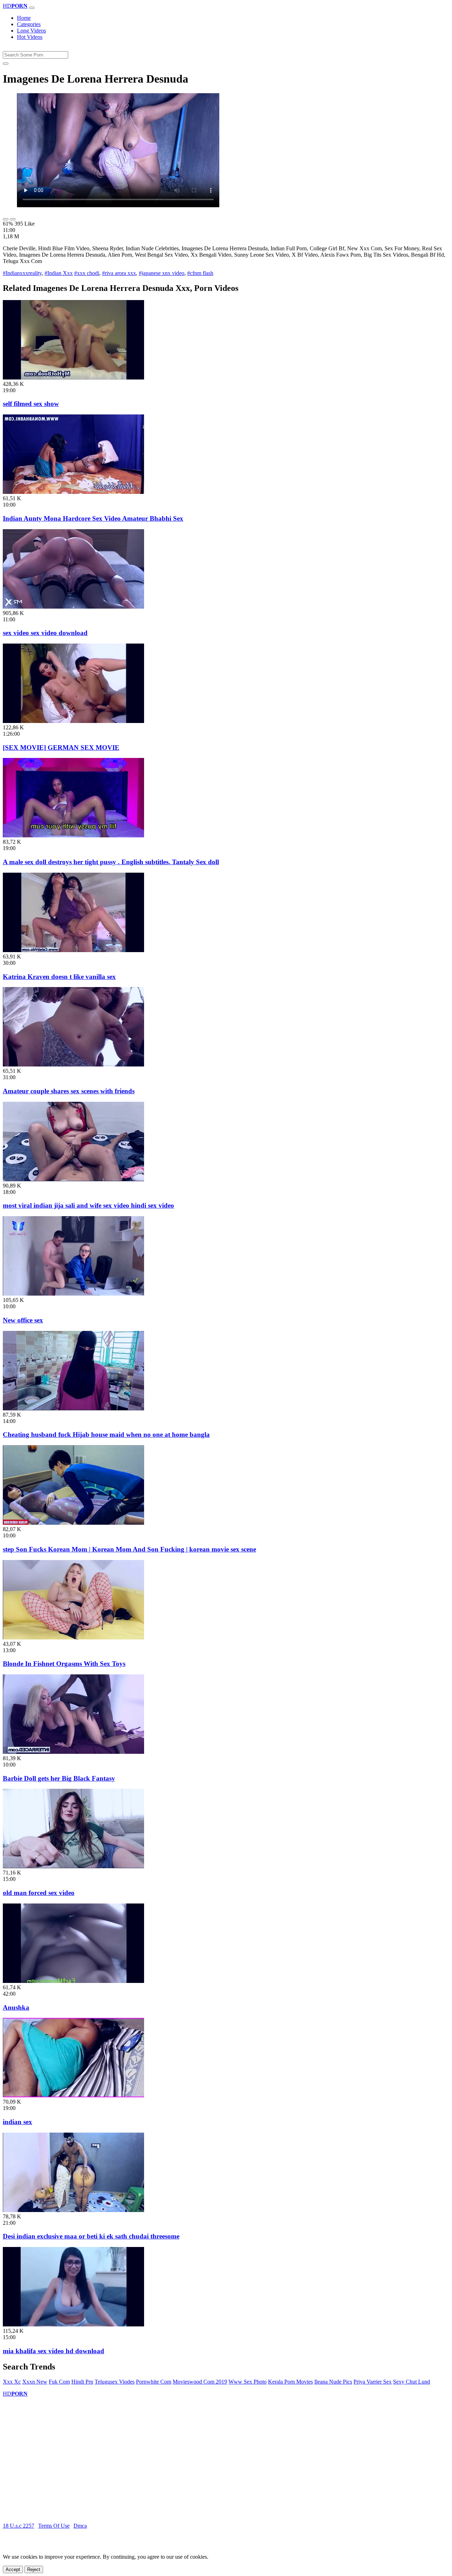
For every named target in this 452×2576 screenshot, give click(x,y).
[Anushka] (73, 1981)
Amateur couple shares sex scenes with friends (69, 1091)
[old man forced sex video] (73, 1866)
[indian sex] (73, 2095)
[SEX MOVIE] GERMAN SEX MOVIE (61, 748)
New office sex (23, 1320)
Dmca (80, 2526)
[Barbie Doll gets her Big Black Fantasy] (73, 1752)
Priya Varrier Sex (373, 2382)
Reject (34, 2569)
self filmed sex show (31, 404)
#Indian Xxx (59, 273)
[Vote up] (6, 219)
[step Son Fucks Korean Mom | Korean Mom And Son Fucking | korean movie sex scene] (73, 1523)
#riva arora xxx (119, 273)
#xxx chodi (87, 273)
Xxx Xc (12, 2382)
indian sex (17, 2122)
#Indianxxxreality (22, 273)
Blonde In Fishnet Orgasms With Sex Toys (64, 1664)
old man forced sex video (39, 1893)
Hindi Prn (82, 2382)
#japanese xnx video (162, 273)
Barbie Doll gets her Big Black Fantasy (59, 1778)
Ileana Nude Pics (333, 2382)
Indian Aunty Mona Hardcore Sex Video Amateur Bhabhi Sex (93, 518)
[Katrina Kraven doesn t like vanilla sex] (73, 950)
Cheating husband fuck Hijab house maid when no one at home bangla (106, 1435)
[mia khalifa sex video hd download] (73, 2324)
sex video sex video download (45, 633)
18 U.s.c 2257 (19, 2526)
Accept (13, 2569)
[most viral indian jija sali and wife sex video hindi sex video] (73, 1179)
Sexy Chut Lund (412, 2382)
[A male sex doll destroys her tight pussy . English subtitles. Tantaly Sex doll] (73, 835)
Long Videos (31, 31)
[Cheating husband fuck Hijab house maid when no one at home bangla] (73, 1408)
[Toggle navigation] (32, 8)
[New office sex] (73, 1294)
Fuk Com (59, 2382)
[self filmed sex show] (73, 378)
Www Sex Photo (248, 2382)
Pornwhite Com (154, 2382)
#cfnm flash (200, 273)
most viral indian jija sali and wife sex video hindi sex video (88, 1205)
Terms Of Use (54, 2526)
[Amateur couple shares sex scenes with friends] (73, 1065)
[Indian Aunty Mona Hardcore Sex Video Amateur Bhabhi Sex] (73, 492)
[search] (6, 64)
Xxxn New (35, 2382)
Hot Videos (30, 37)
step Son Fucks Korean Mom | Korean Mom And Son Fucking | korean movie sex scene (129, 1549)
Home (24, 18)
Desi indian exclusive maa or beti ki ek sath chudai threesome (91, 2236)
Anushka (16, 2007)
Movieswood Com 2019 (200, 2382)
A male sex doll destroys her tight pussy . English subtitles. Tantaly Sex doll (111, 862)
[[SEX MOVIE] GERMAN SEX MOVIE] (73, 721)
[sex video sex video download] (73, 607)
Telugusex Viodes (115, 2382)
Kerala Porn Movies (290, 2382)
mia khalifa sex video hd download (53, 2351)
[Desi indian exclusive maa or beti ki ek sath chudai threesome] (73, 2210)
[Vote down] (13, 219)
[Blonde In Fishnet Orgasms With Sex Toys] (73, 1637)
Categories (29, 24)
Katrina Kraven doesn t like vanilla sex (59, 977)
